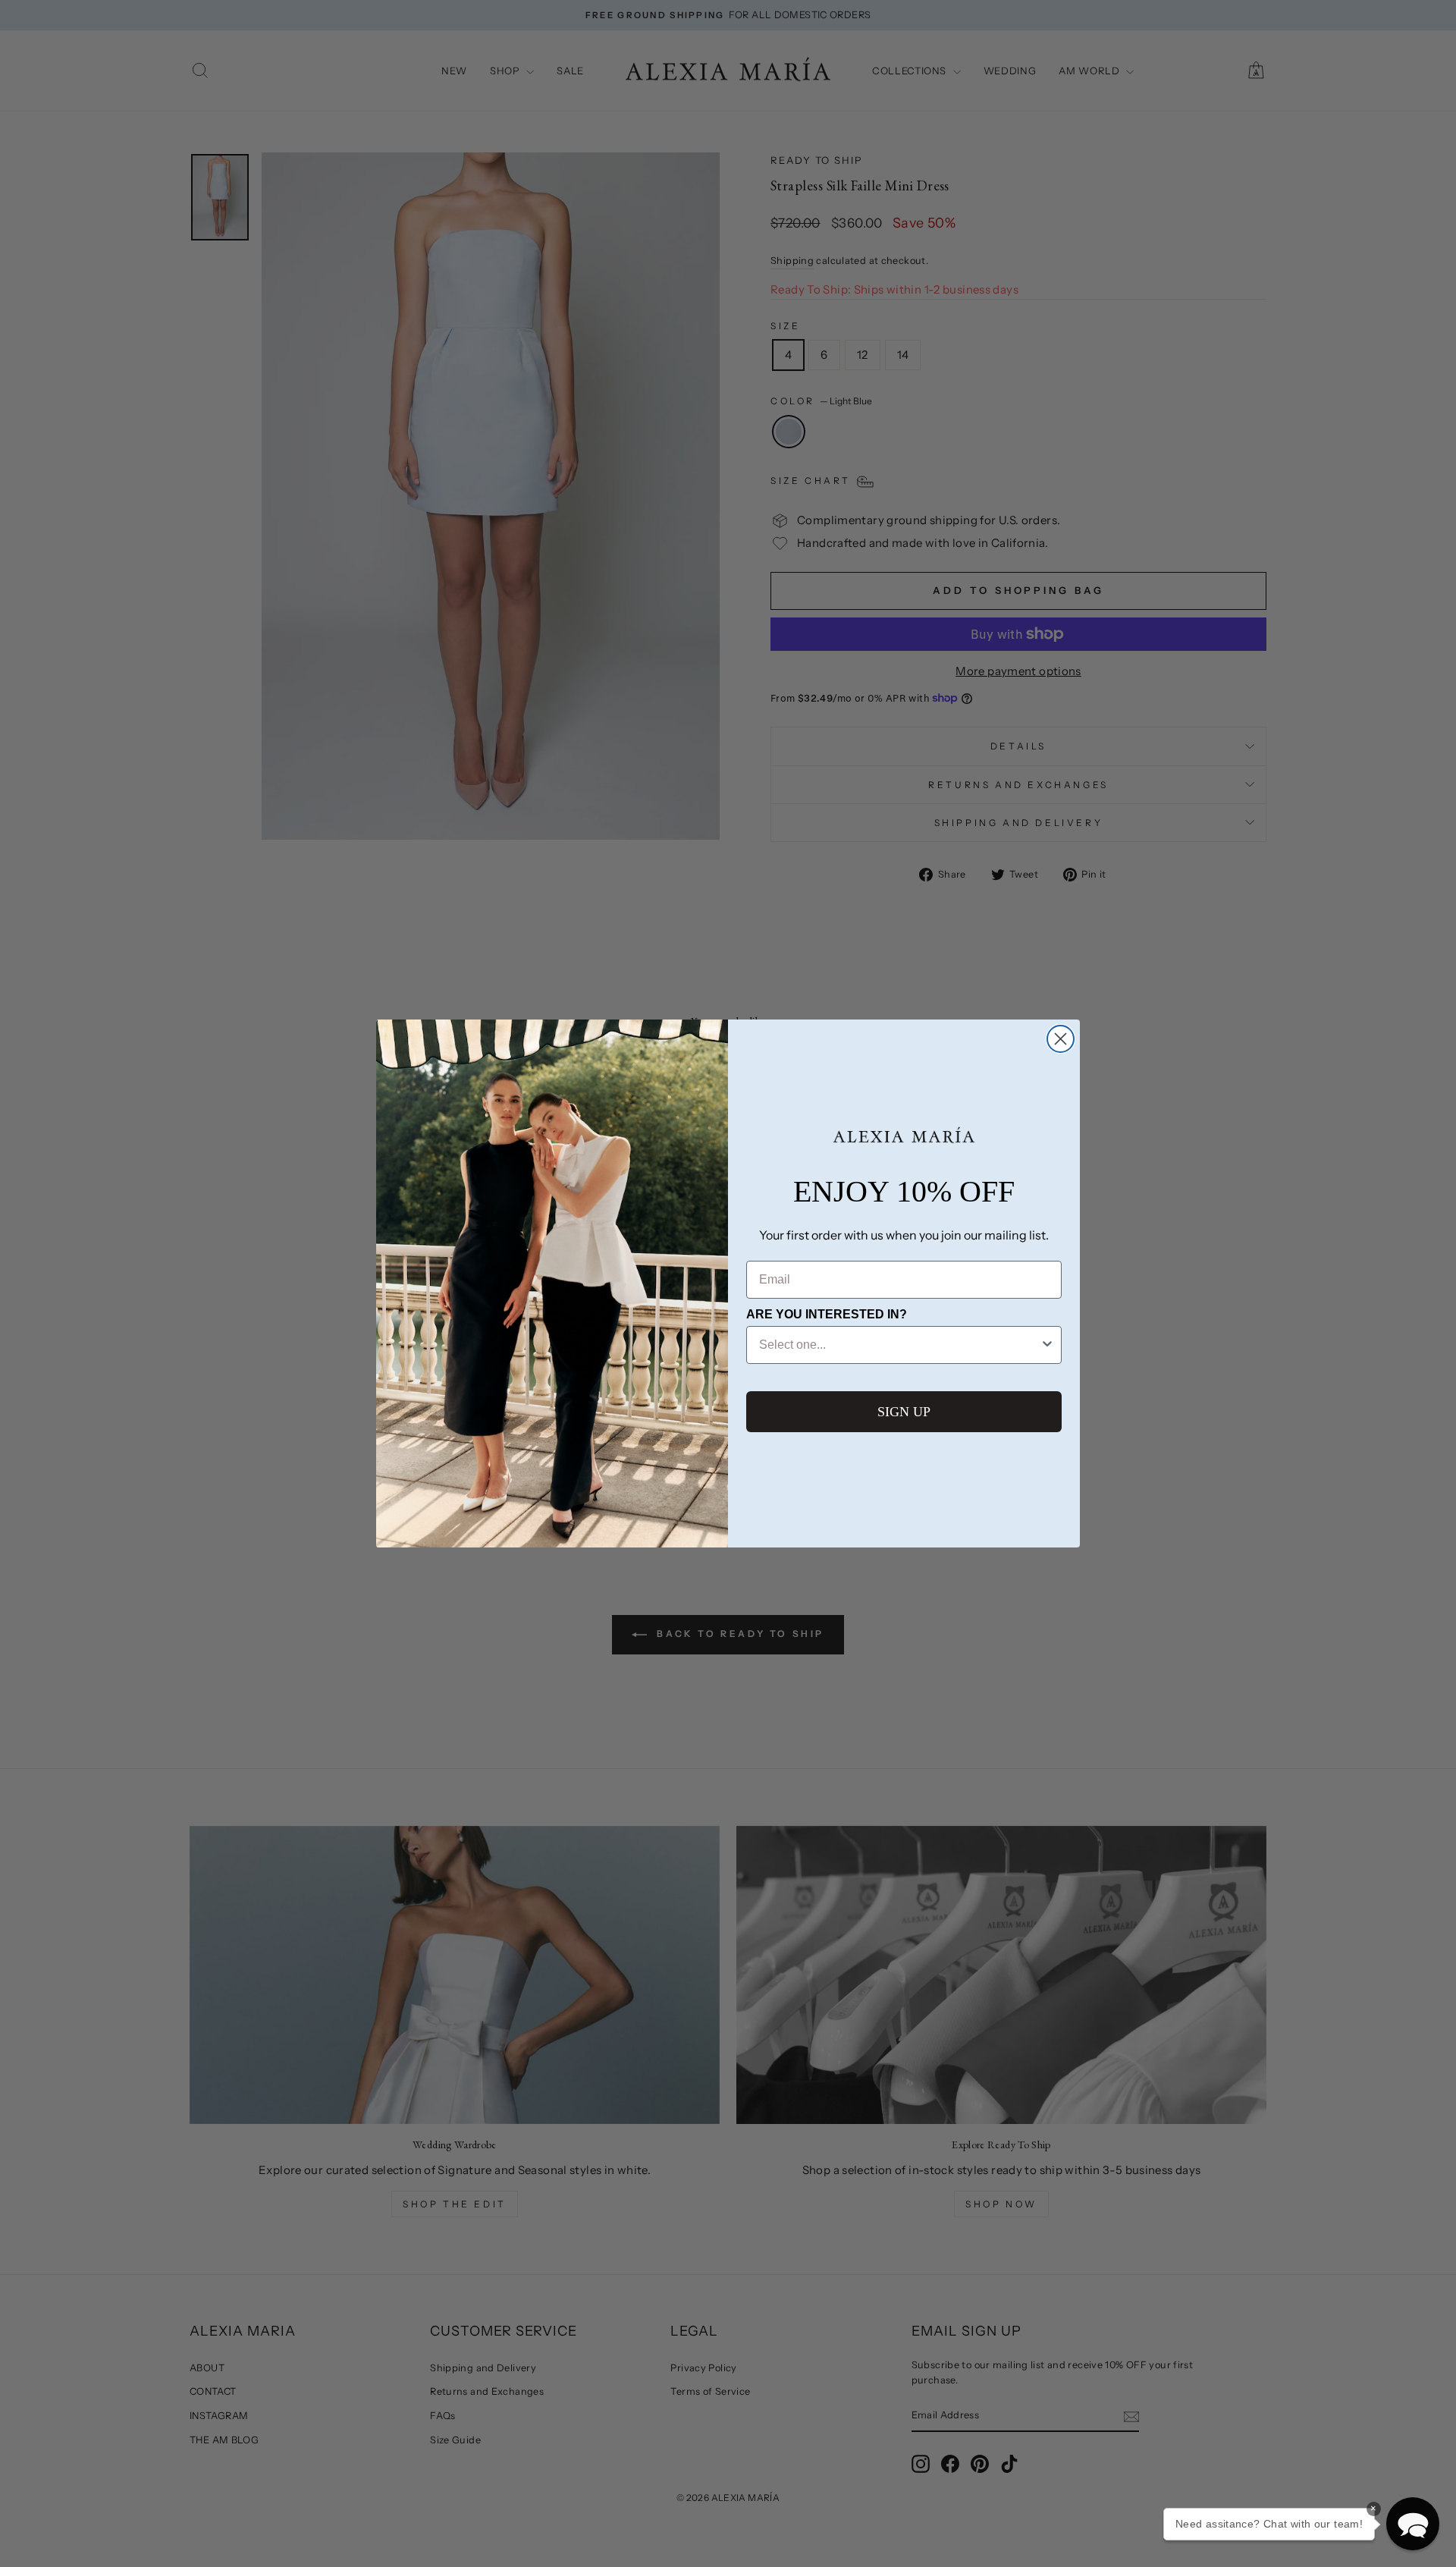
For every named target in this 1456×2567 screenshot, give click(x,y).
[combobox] (899, 1345)
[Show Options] (1047, 1345)
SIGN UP (904, 1412)
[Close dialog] (1061, 1039)
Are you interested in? (827, 1314)
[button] (1413, 2524)
